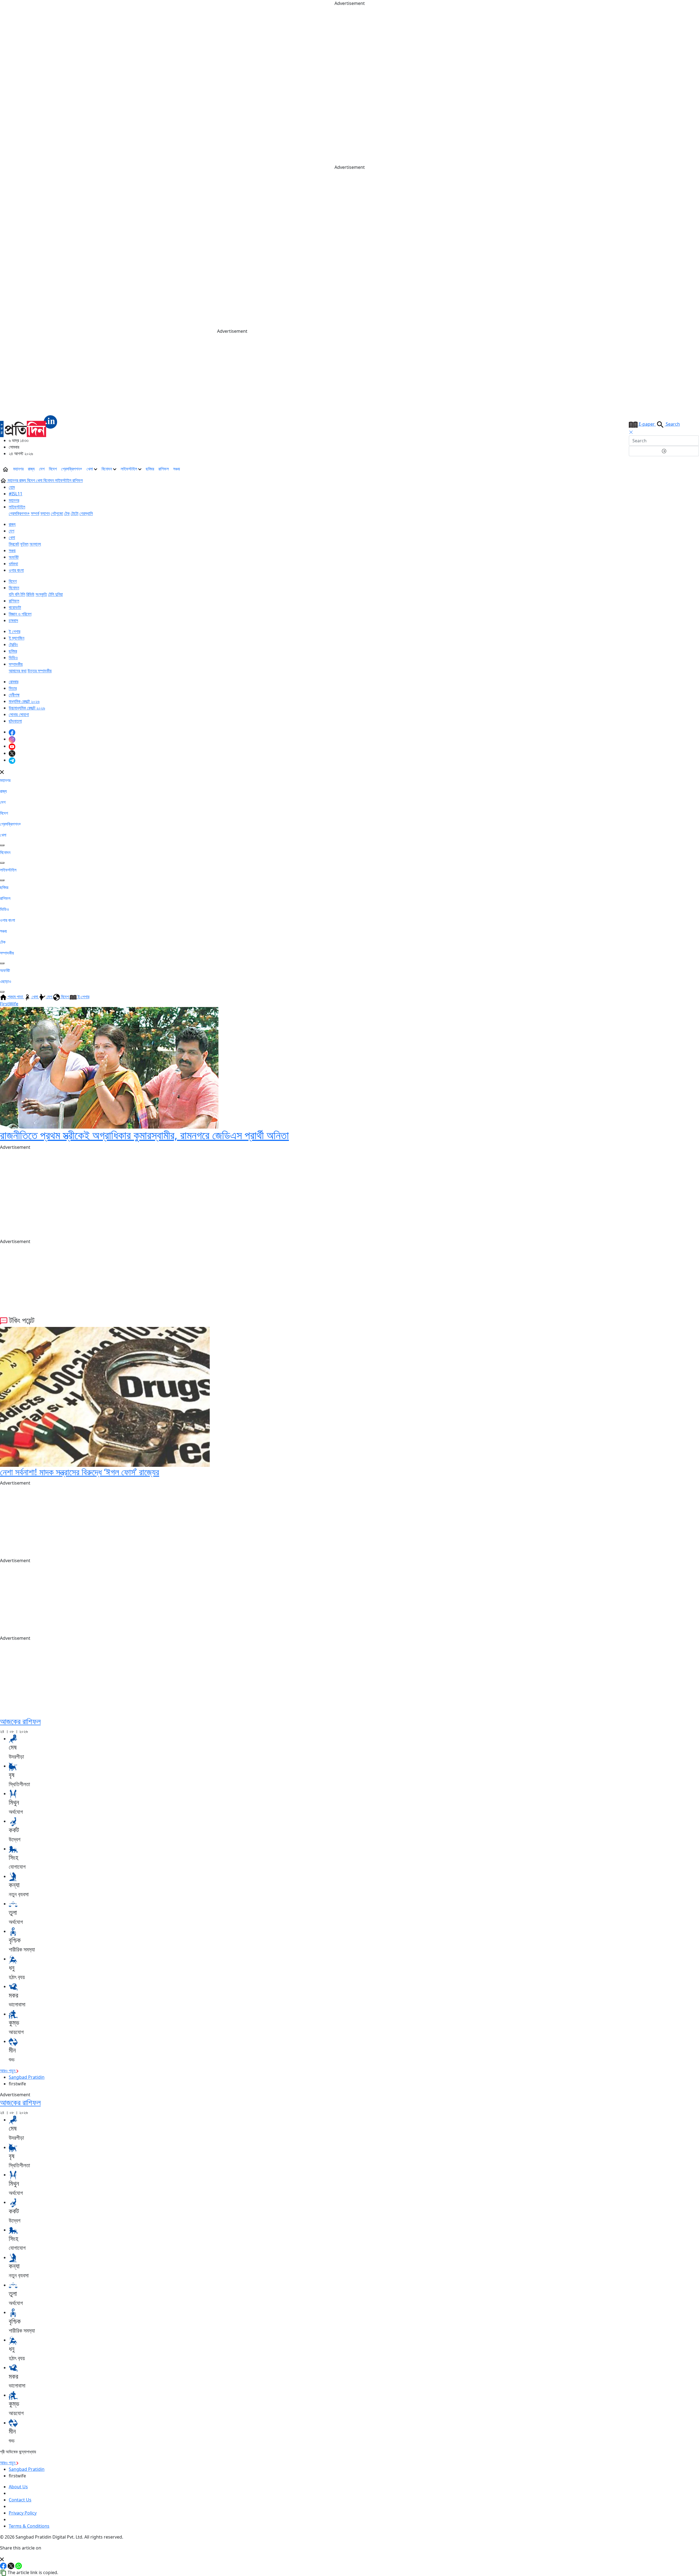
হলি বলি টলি (17, 594)
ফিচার (13, 688)
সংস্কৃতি (41, 594)
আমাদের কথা (18, 671)
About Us (18, 2487)
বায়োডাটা (15, 607)
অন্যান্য (35, 544)
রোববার (14, 682)
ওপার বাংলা (16, 570)
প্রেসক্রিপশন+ (72, 469)
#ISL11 (16, 494)
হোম (12, 487)
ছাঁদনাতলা (15, 721)
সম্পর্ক (35, 513)
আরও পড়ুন (8, 2071)
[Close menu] (2, 772)
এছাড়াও (6, 981)
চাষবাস (13, 620)
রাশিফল (164, 469)
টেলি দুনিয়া (55, 594)
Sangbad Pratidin (27, 2077)
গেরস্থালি (86, 513)
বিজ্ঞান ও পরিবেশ (20, 614)
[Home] (29, 426)
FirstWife (9, 1004)
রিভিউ (30, 594)
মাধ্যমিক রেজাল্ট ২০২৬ (24, 701)
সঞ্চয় (177, 469)
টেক (67, 513)
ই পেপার (14, 631)
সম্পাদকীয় (16, 664)
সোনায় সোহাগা (19, 714)
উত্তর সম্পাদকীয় (40, 671)
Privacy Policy (23, 2513)
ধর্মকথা (13, 564)
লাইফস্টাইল (129, 469)
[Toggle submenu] (2, 845)
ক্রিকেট (14, 544)
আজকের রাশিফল (20, 1721)
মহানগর (18, 469)
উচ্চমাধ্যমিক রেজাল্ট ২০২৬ (27, 708)
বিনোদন (107, 469)
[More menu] (695, 469)
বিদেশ (53, 469)
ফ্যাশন (45, 513)
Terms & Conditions (29, 2526)
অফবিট (14, 557)
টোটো (75, 513)
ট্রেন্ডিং (13, 644)
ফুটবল (24, 544)
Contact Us (20, 2500)
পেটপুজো (57, 513)
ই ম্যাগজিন (17, 638)
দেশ (42, 469)
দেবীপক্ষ (14, 695)
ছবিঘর (150, 469)
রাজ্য (31, 469)
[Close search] (631, 432)
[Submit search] (664, 451)
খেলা (90, 469)
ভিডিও (13, 658)
